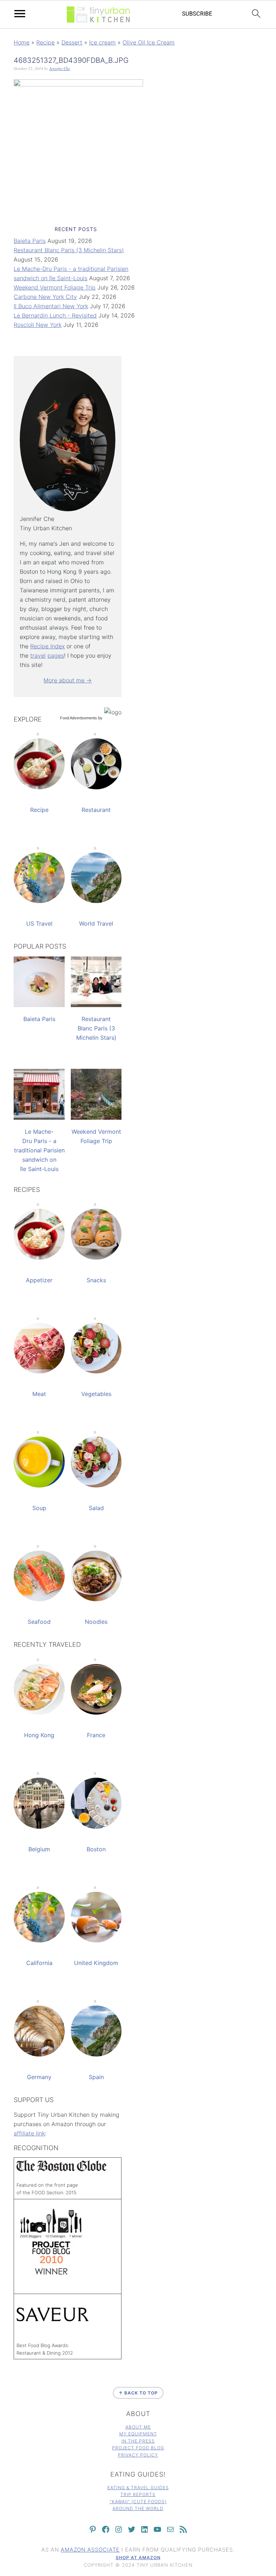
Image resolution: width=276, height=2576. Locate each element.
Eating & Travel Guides (138, 2488)
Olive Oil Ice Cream (149, 42)
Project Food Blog (138, 2448)
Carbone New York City (45, 297)
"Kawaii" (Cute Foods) (138, 2502)
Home (22, 42)
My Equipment (138, 2434)
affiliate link (29, 2133)
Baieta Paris (30, 241)
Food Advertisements (79, 718)
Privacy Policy (138, 2455)
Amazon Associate (90, 2550)
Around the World (138, 2508)
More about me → (68, 680)
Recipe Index (47, 646)
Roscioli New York (38, 325)
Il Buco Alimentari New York (51, 306)
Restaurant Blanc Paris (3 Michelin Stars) (69, 250)
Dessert (72, 42)
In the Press (138, 2441)
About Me (138, 2427)
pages (56, 655)
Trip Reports (138, 2494)
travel (38, 655)
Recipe (45, 42)
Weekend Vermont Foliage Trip (55, 287)
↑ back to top (138, 2393)
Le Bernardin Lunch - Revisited (55, 315)
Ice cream (102, 42)
